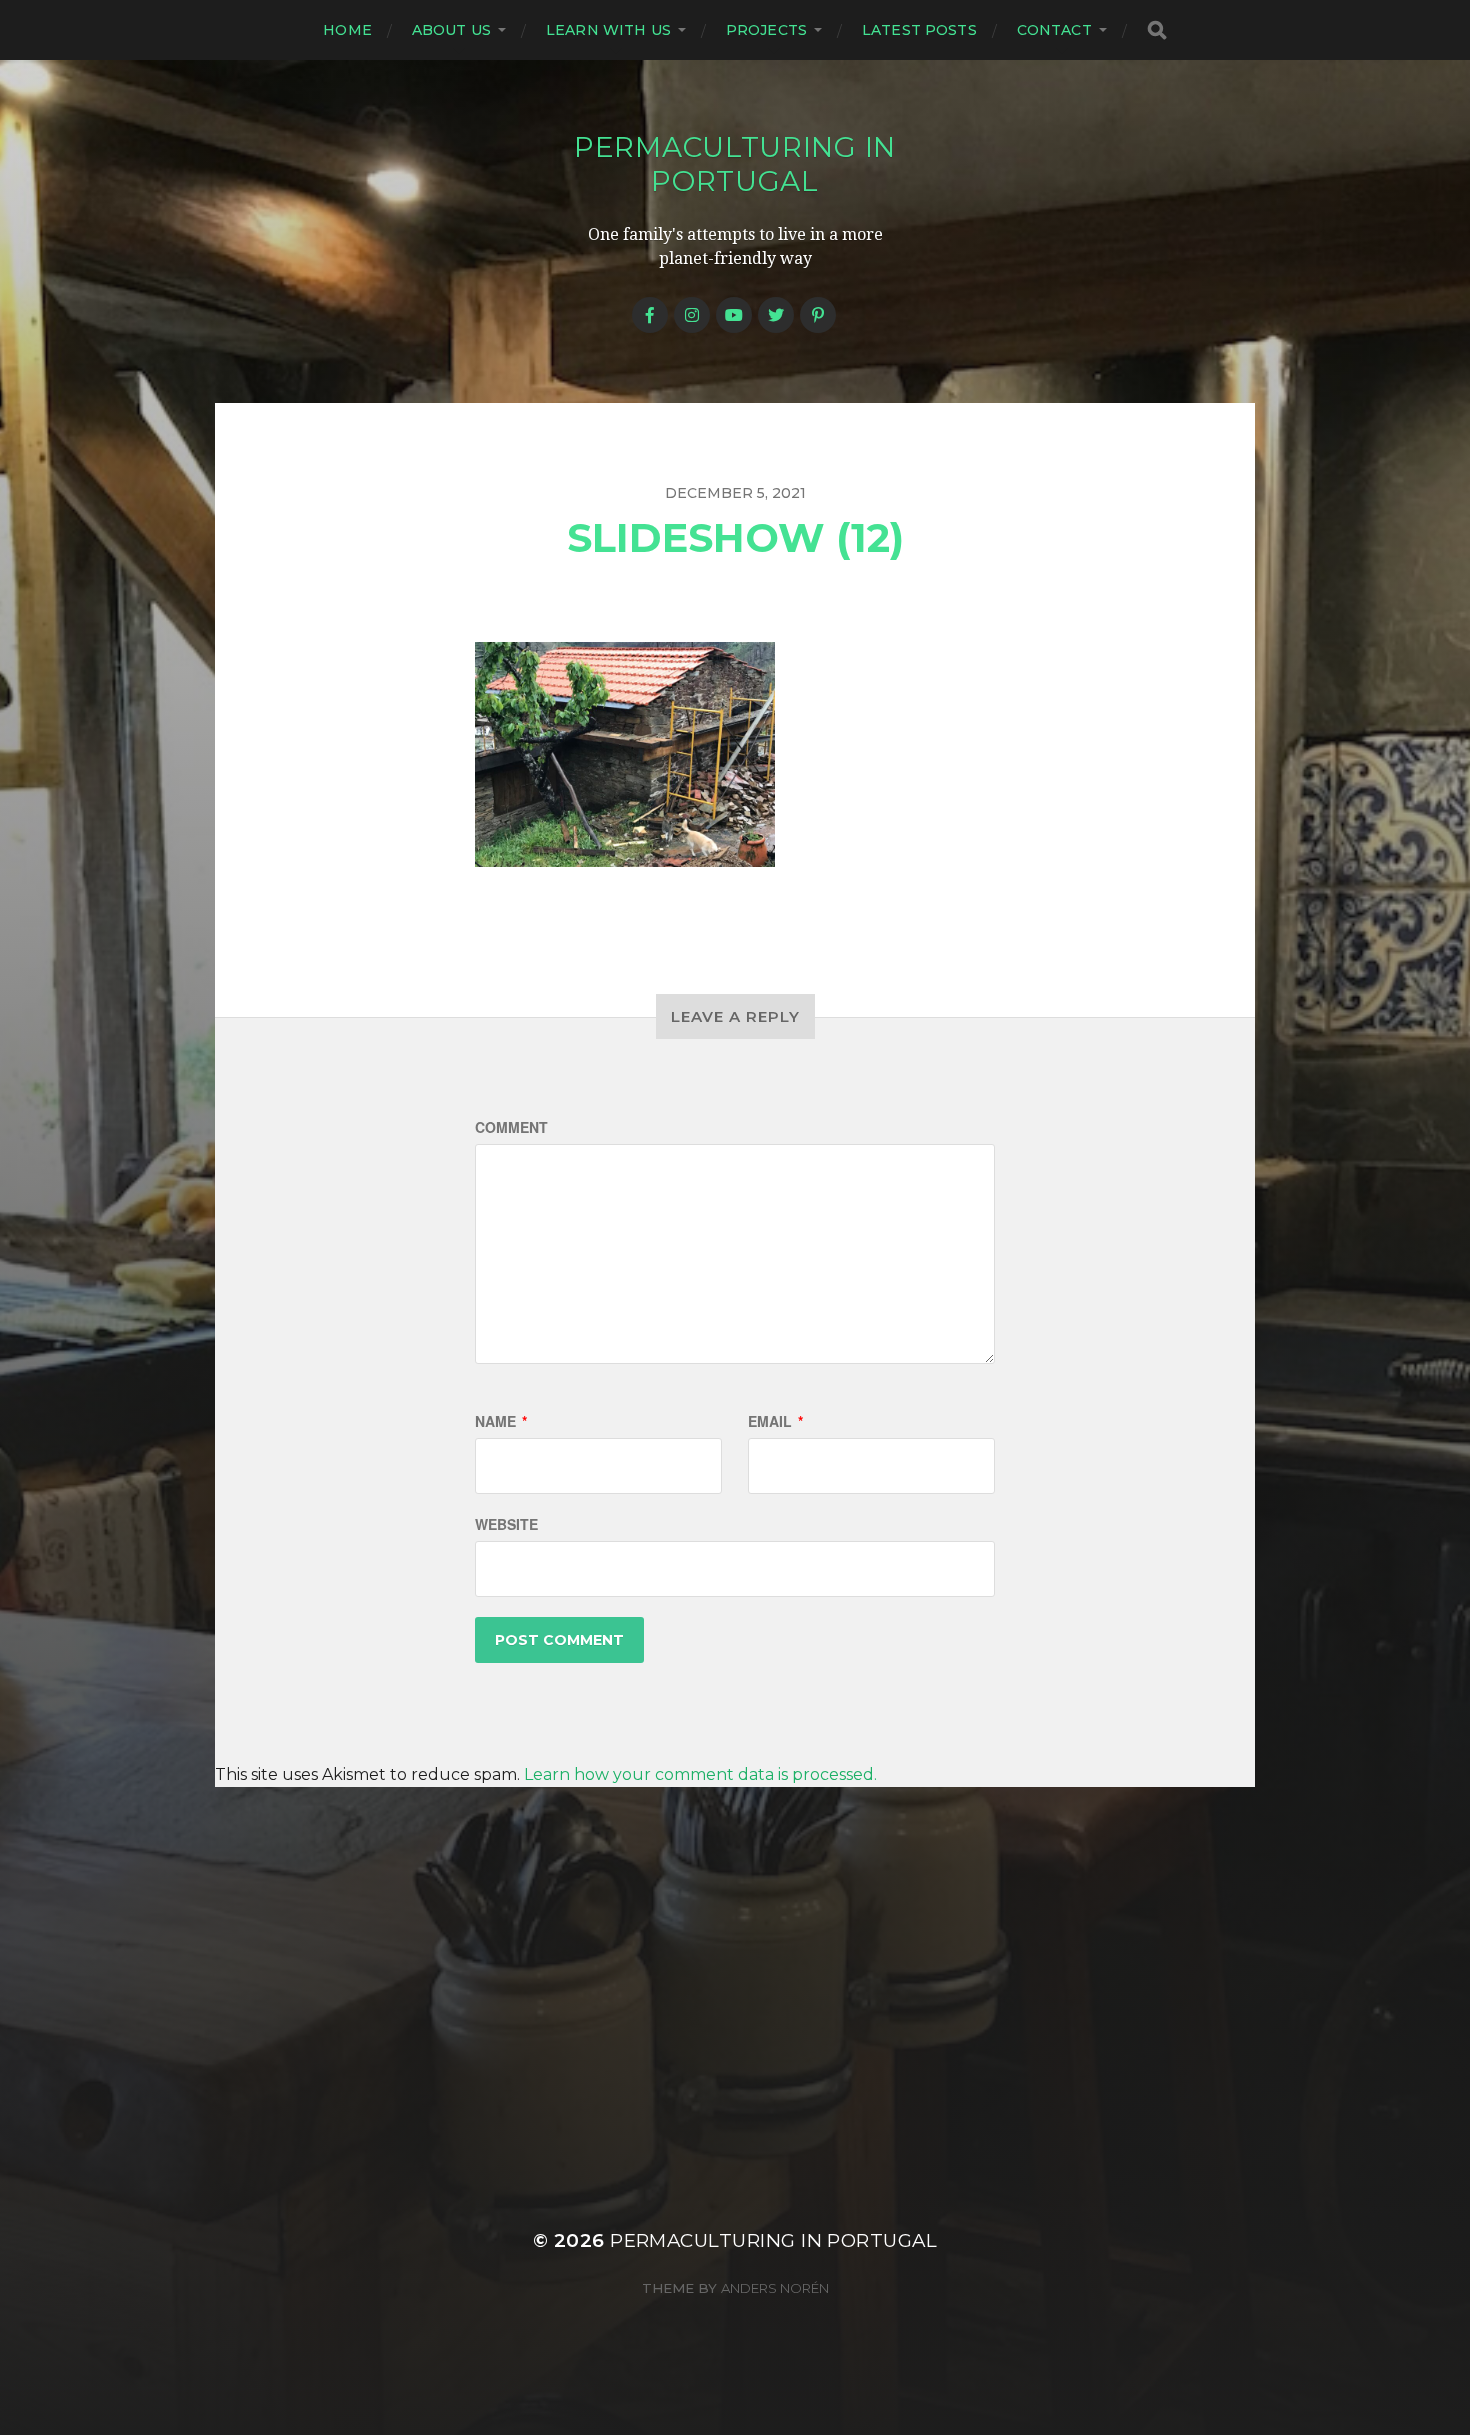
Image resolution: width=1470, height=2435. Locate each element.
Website (506, 1524)
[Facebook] (650, 315)
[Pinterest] (818, 315)
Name (501, 1421)
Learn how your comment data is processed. (700, 1774)
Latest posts (919, 30)
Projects (766, 30)
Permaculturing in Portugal (735, 164)
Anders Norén (775, 2288)
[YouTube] (734, 315)
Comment (511, 1127)
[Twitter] (776, 315)
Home (347, 30)
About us (451, 30)
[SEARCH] (1157, 30)
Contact (1054, 30)
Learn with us (608, 30)
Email (775, 1421)
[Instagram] (692, 315)
